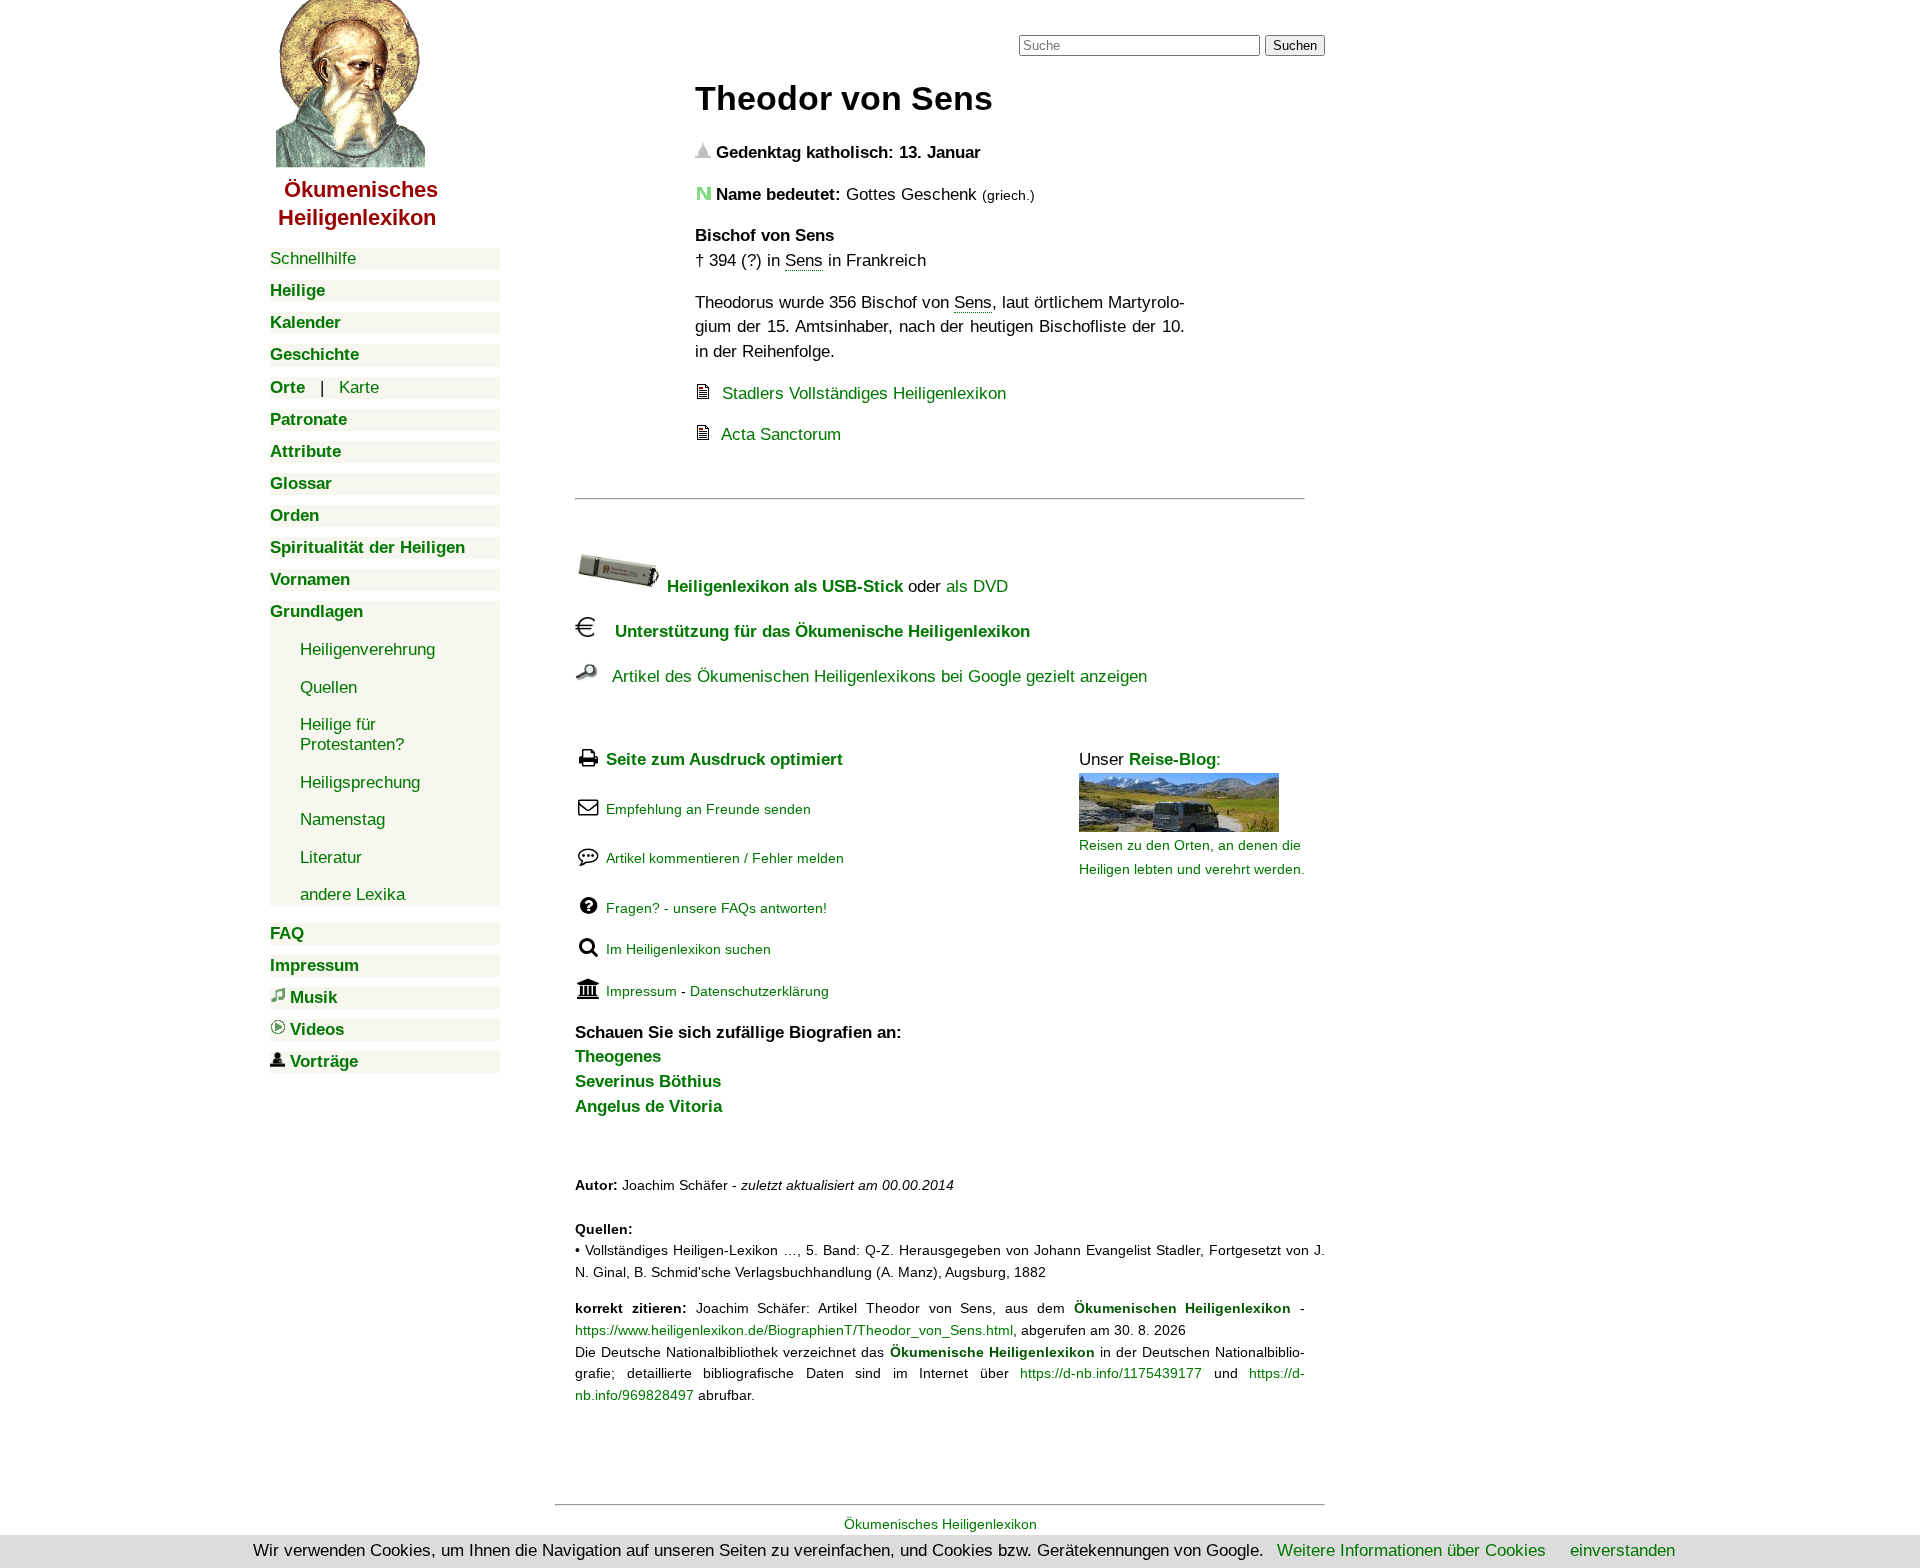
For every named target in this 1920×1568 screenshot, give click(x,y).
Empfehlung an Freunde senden (708, 809)
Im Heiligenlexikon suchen (688, 949)
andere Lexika (352, 894)
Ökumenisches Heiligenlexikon (940, 1524)
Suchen (1295, 45)
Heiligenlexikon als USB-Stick (782, 586)
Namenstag (342, 819)
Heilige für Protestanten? (352, 734)
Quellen (328, 687)
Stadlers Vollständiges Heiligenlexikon (864, 393)
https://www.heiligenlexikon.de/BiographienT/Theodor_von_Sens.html (794, 1330)
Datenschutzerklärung (759, 991)
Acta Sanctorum (781, 434)
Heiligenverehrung (367, 649)
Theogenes (618, 1056)
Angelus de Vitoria (648, 1106)
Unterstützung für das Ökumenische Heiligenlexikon (812, 631)
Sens (804, 260)
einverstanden (1622, 1550)
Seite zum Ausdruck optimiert (724, 759)
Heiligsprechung (360, 782)
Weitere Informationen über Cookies (1411, 1550)
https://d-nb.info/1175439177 (1111, 1373)
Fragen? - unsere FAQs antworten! (716, 908)
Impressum (641, 991)
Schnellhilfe (313, 258)
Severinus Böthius (648, 1081)
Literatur (331, 857)
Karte (359, 387)
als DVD (977, 586)
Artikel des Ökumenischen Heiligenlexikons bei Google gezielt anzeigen (872, 676)
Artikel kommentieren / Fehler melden (725, 858)
